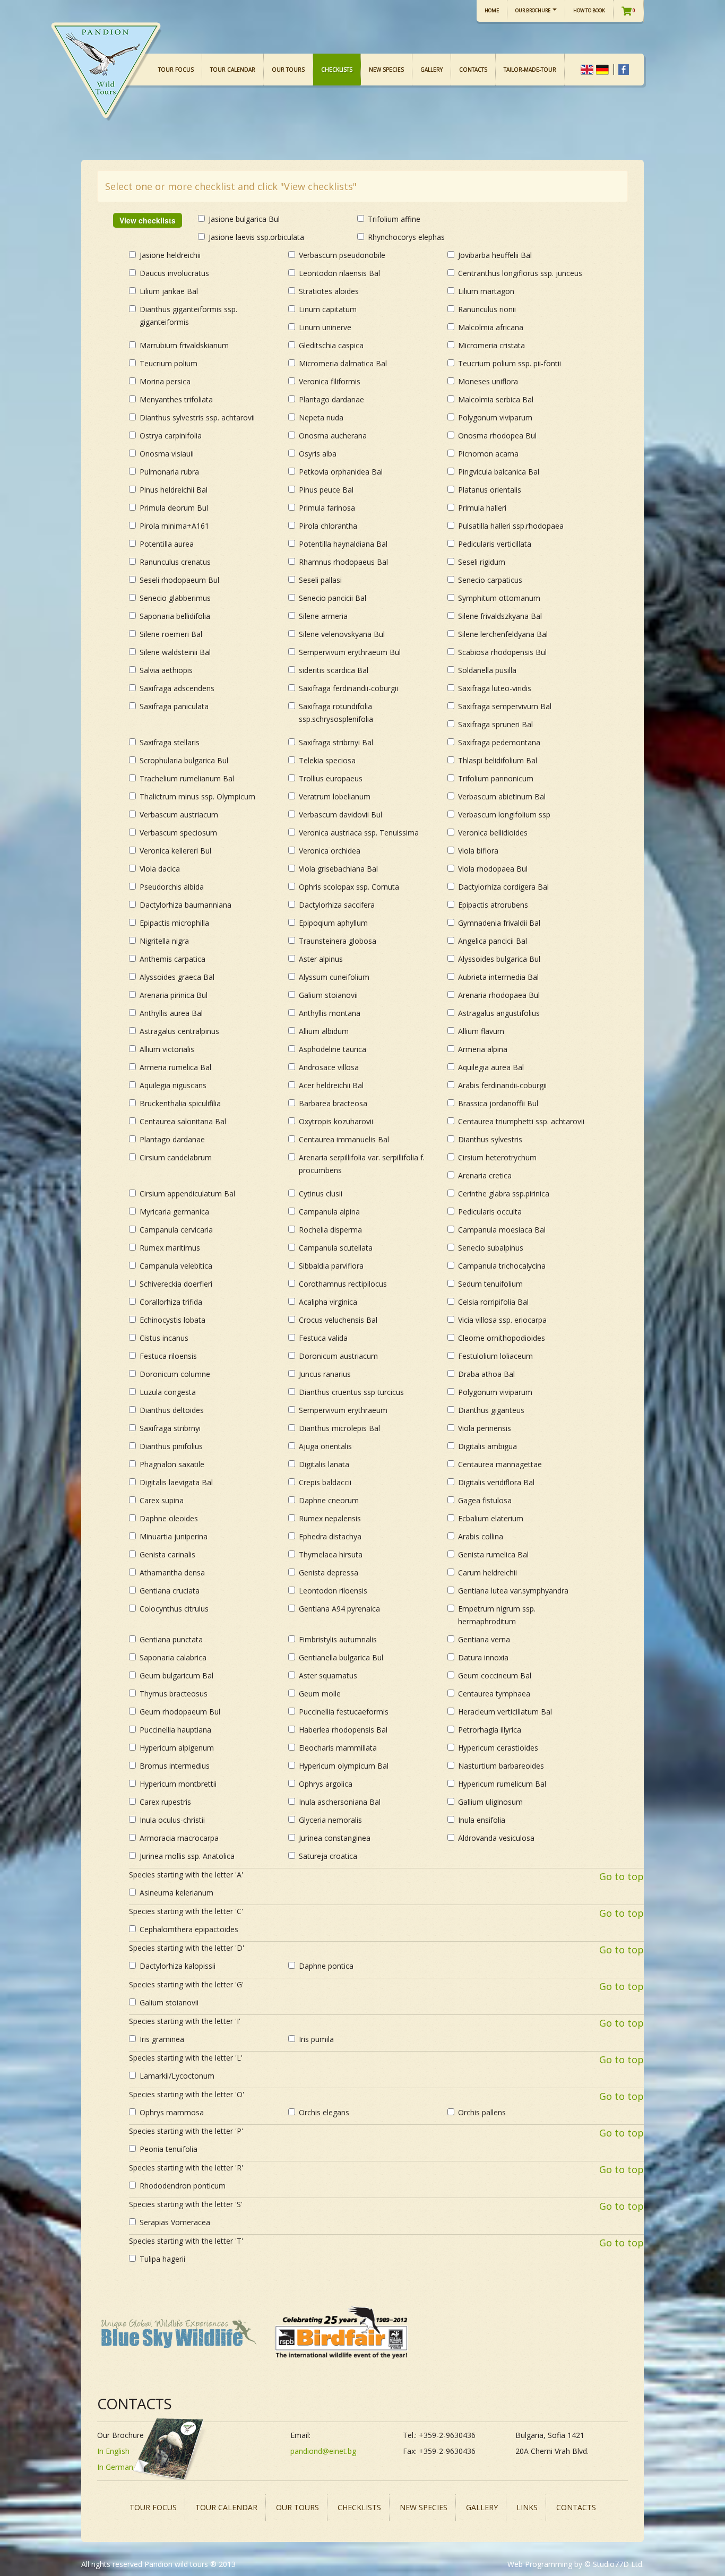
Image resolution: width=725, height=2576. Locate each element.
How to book (589, 10)
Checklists (337, 70)
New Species (386, 70)
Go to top (622, 1876)
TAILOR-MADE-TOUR (530, 70)
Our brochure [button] (533, 10)
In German (115, 2467)
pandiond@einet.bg (323, 2451)
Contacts (473, 70)
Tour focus (176, 70)
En (587, 70)
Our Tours (288, 70)
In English (113, 2451)
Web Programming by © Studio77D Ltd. (576, 2564)
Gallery (431, 70)
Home (492, 10)
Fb (623, 70)
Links (527, 2507)
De (602, 70)
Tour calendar (233, 70)
